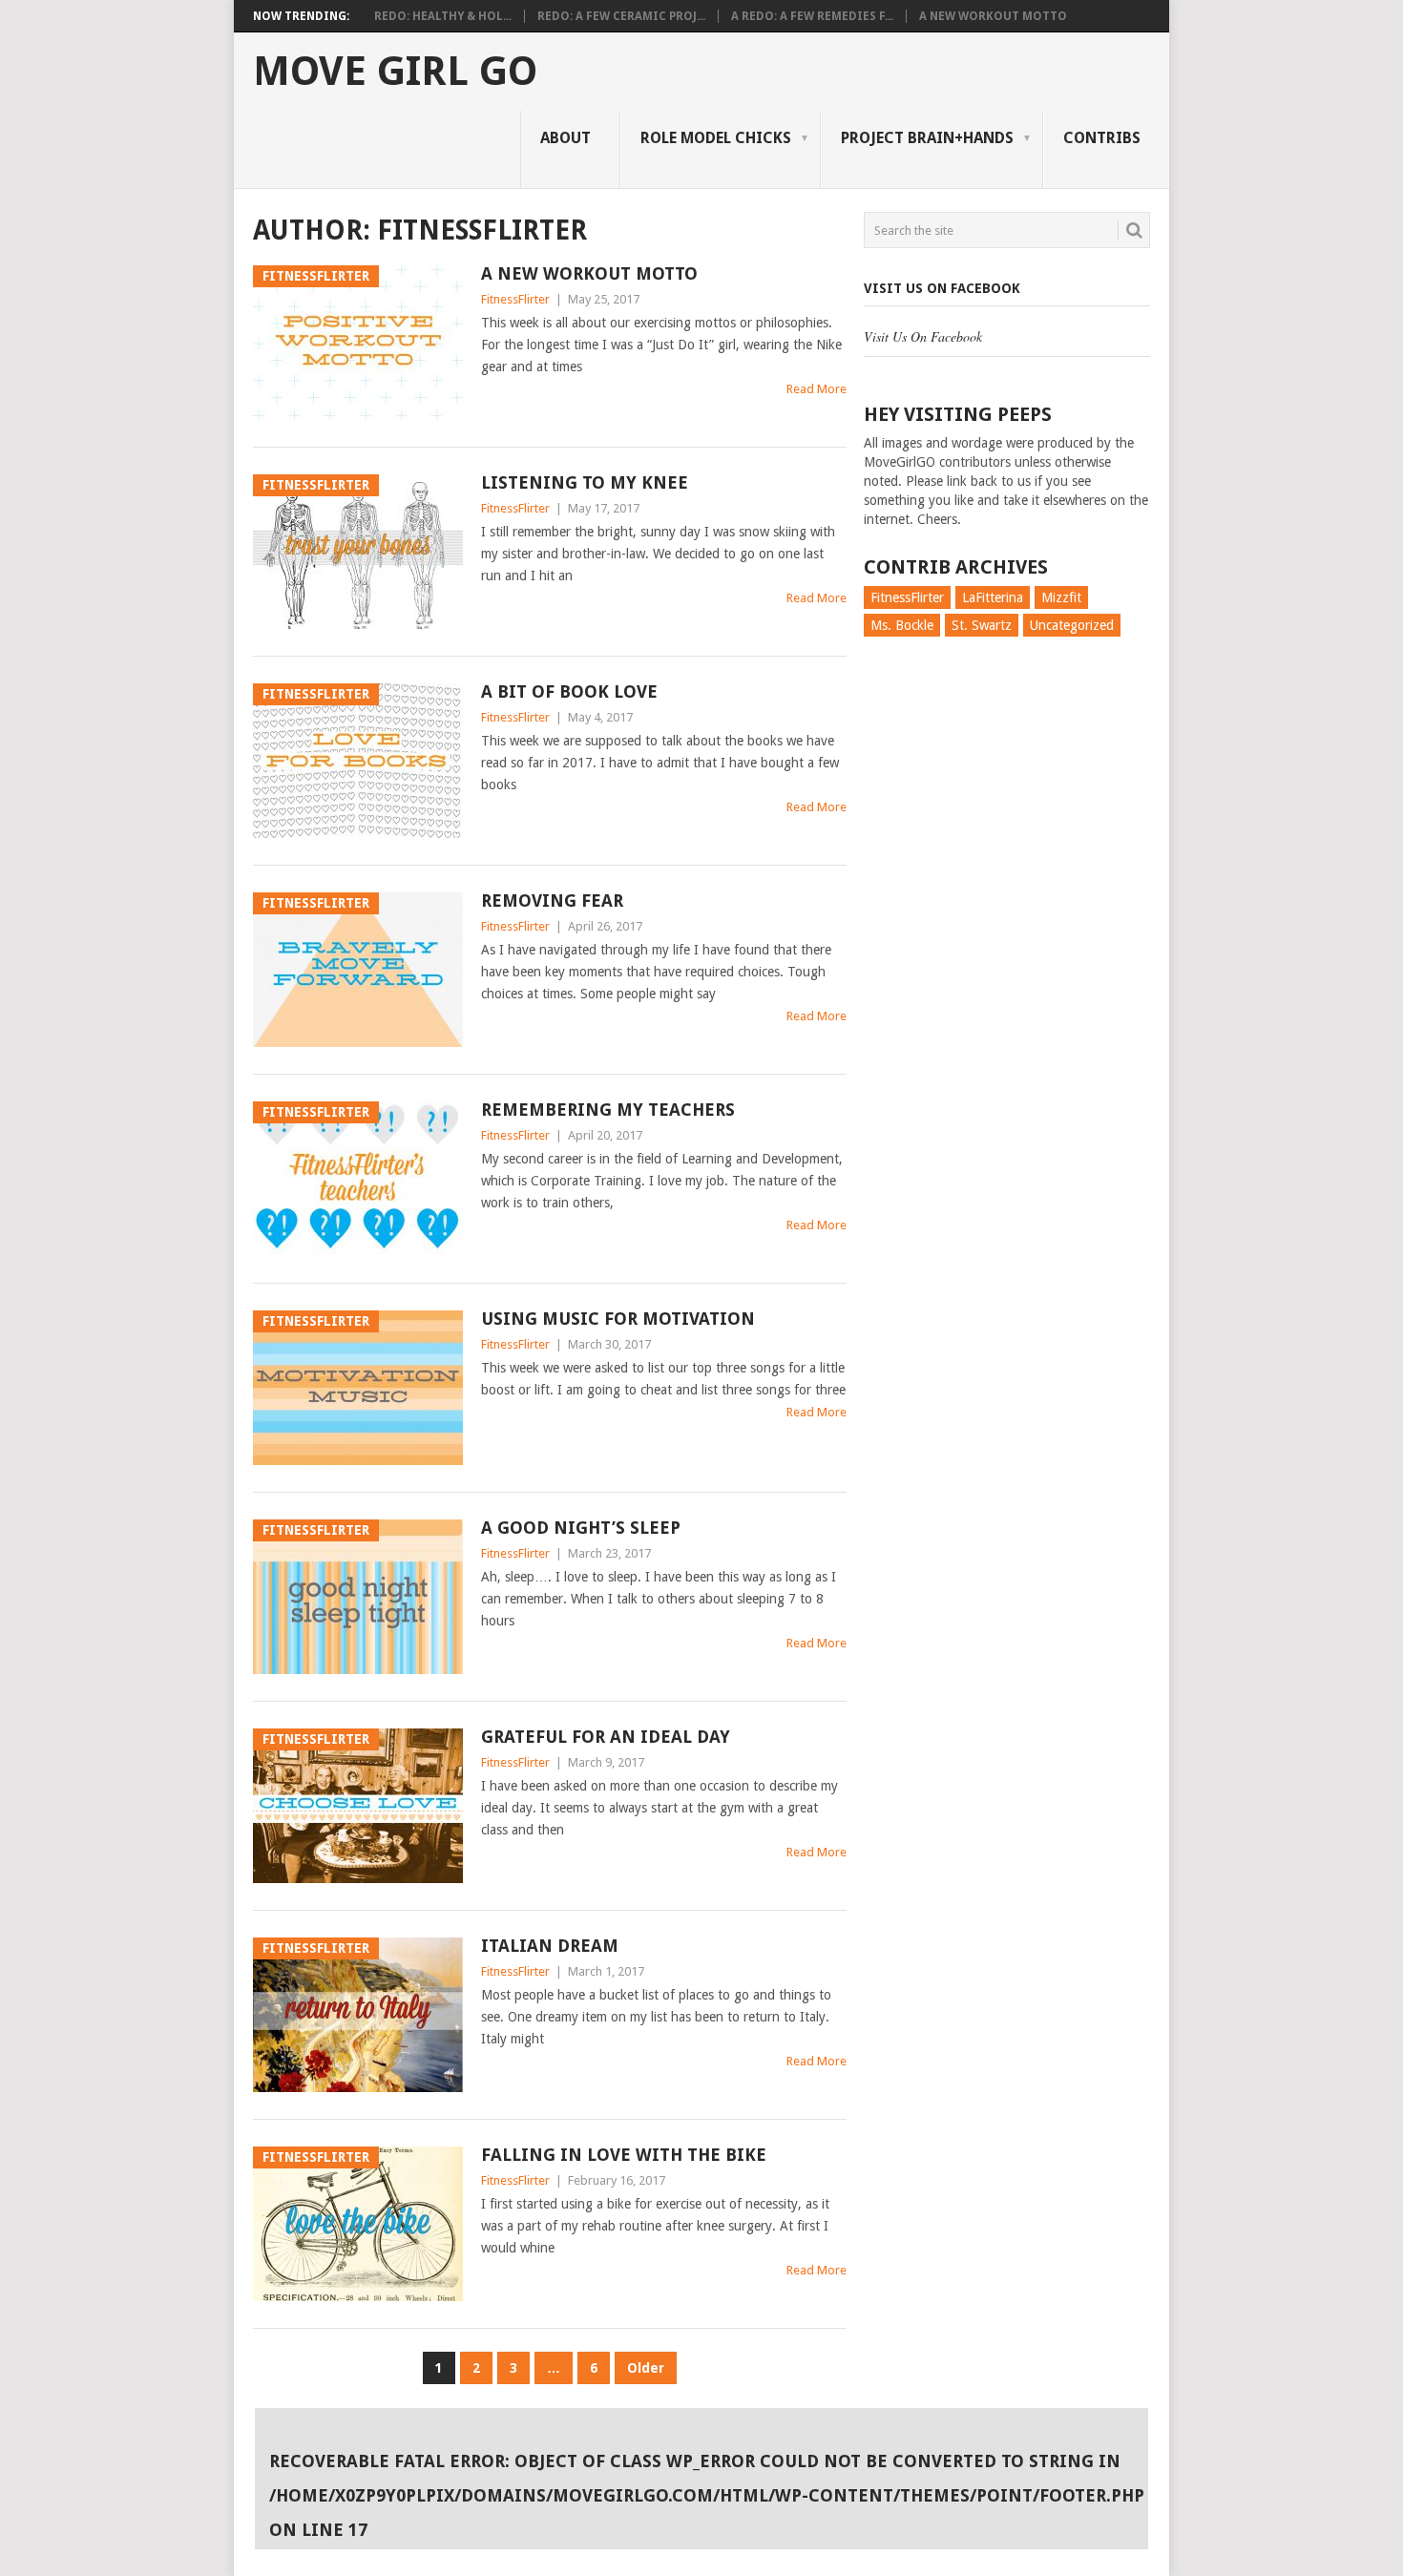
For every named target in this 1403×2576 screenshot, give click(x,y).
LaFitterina (993, 597)
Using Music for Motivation (618, 1319)
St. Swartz (982, 625)
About (565, 138)
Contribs (1102, 138)
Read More (817, 389)
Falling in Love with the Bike (624, 2155)
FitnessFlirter (515, 299)
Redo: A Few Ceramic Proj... (621, 16)
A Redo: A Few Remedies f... (812, 16)
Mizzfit (1061, 597)
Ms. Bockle (902, 625)
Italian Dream (550, 1946)
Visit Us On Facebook (942, 288)
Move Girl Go (395, 72)
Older (646, 2368)
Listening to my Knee (585, 482)
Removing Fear (552, 901)
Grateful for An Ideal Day (606, 1737)
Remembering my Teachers (608, 1110)
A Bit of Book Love (569, 691)
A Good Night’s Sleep (581, 1528)
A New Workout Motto (993, 16)
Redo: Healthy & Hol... (443, 16)
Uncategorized (1072, 625)
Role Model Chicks (716, 138)
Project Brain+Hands (927, 138)
